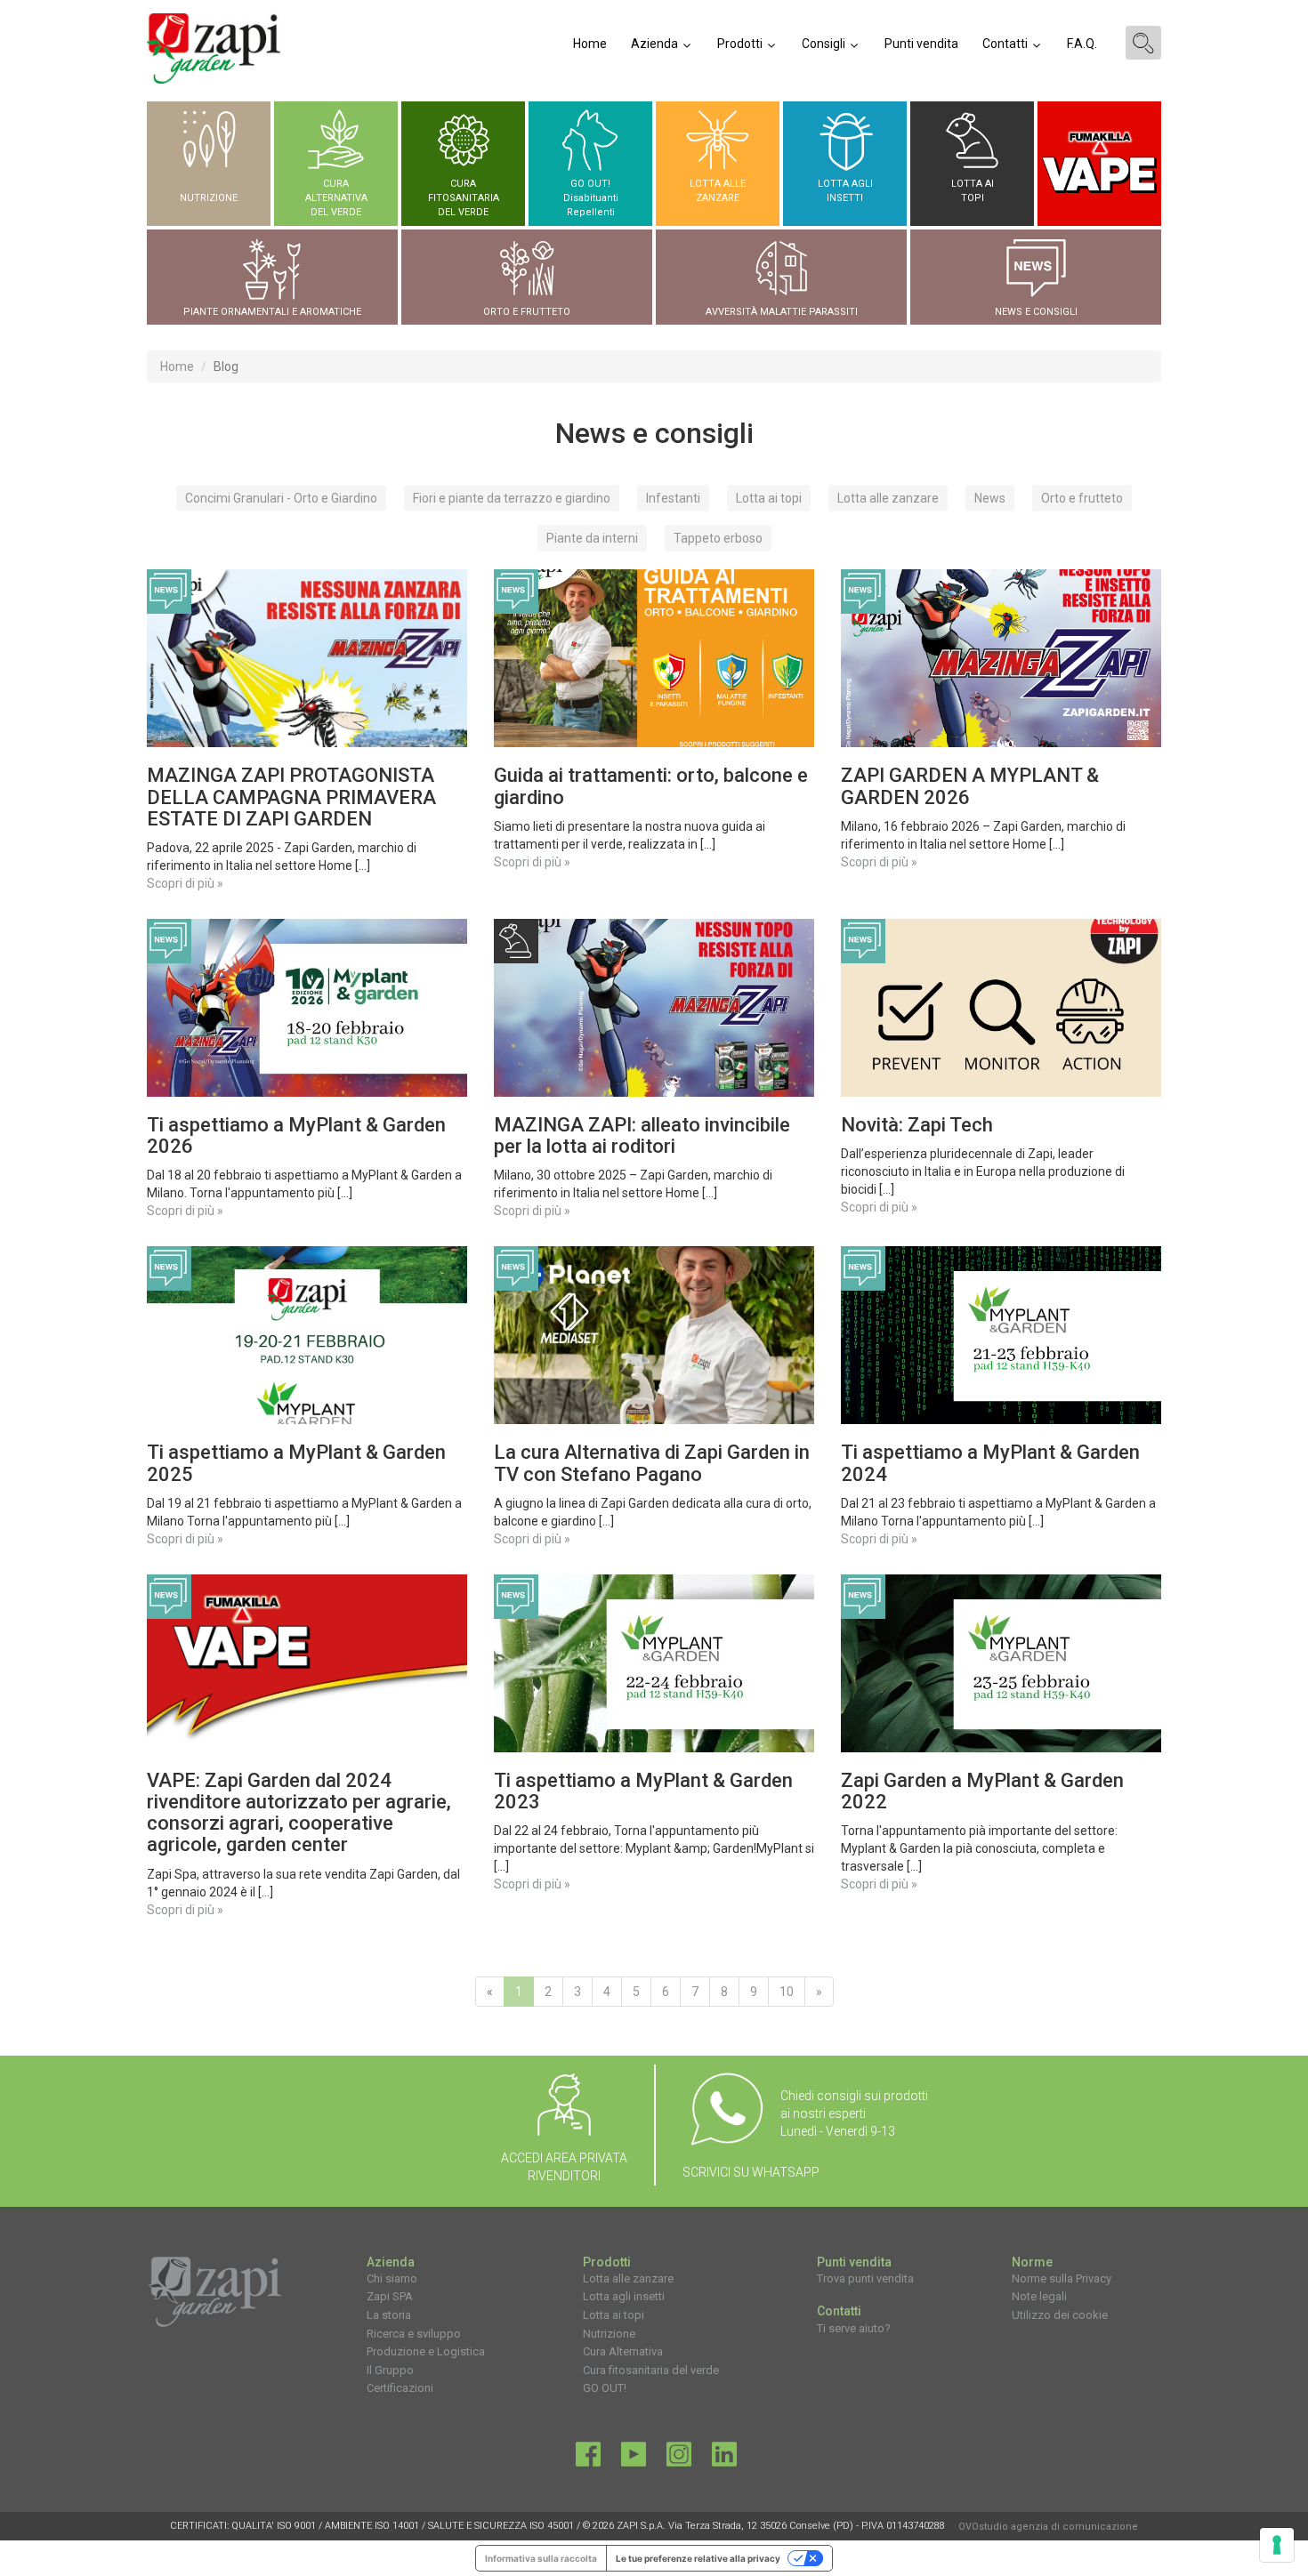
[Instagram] (679, 2459)
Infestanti (673, 498)
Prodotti (741, 44)
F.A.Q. (1082, 44)
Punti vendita (921, 44)
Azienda (656, 44)
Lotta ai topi (769, 498)
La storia (389, 2315)
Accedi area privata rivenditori (564, 2167)
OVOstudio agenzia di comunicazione (1048, 2527)
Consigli (825, 44)
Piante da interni (592, 538)
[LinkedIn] (724, 2459)
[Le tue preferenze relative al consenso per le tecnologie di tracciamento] (1277, 2545)
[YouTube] (634, 2459)
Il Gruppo (390, 2370)
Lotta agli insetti (624, 2296)
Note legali (1039, 2296)
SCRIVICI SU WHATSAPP (751, 2172)
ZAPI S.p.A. (641, 2526)
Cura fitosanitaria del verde (651, 2370)
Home (590, 44)
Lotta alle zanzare (888, 498)
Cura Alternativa (623, 2351)
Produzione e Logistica (426, 2351)
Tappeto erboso (718, 538)
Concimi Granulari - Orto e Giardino (281, 498)
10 (787, 1992)
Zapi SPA (390, 2296)
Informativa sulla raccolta (541, 2558)
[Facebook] (588, 2459)
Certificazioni (400, 2388)
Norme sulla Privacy (1062, 2278)
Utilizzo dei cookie (1060, 2315)
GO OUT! (605, 2388)
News (990, 498)
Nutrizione (609, 2334)
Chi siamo (392, 2278)
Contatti (1006, 44)
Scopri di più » (185, 883)
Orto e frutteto (1082, 498)
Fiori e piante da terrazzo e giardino (512, 498)
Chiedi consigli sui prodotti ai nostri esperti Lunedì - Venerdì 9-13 (854, 2113)
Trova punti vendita (865, 2278)
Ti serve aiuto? (854, 2328)
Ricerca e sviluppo (414, 2334)
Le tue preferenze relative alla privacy (698, 2558)
